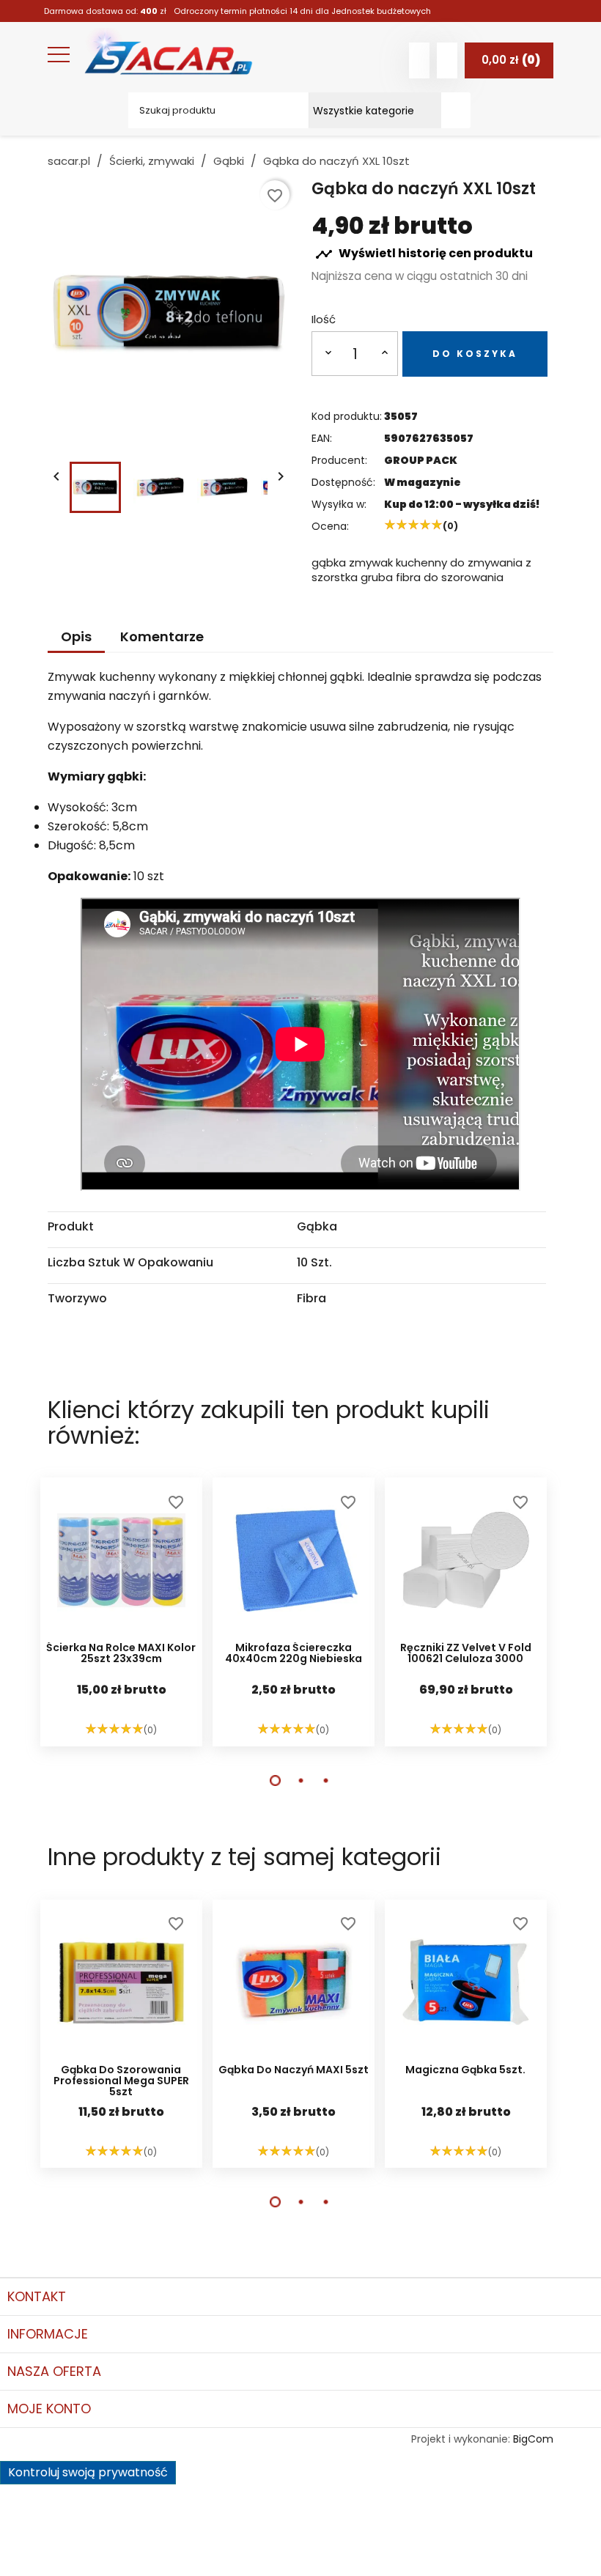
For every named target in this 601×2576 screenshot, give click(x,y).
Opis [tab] (76, 636)
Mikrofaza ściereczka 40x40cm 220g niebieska (294, 1654)
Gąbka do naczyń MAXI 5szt (294, 2071)
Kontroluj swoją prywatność (88, 2472)
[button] (275, 1780)
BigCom (533, 2439)
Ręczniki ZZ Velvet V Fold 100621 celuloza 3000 (466, 1654)
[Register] (447, 60)
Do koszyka (475, 354)
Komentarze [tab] (162, 636)
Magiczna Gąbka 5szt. (465, 2071)
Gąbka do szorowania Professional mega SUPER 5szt (121, 2081)
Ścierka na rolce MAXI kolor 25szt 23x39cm (121, 1654)
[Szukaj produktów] (456, 110)
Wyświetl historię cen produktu (424, 255)
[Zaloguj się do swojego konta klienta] (419, 60)
